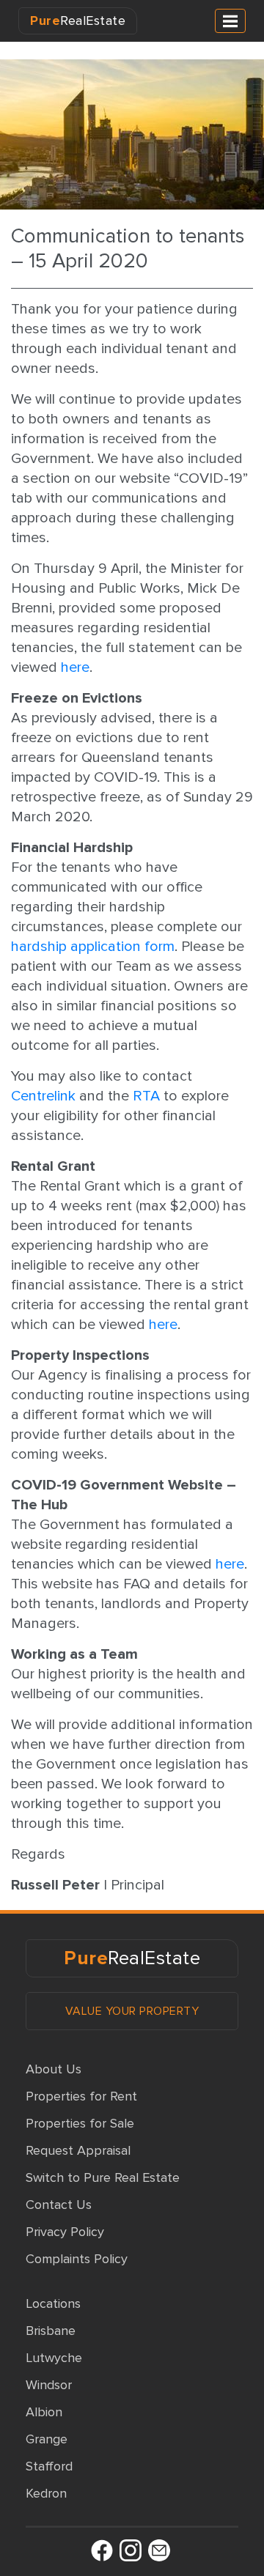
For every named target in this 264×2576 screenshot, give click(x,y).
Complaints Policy (77, 2259)
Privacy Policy (65, 2232)
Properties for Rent (81, 2096)
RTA (146, 1096)
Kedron (46, 2493)
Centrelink (43, 1096)
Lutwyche (54, 2358)
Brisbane (51, 2331)
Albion (44, 2412)
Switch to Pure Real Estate (103, 2177)
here (75, 667)
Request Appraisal (78, 2150)
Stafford (49, 2466)
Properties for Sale (80, 2123)
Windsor (49, 2385)
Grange (47, 2439)
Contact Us (59, 2205)
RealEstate (78, 21)
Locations (53, 2303)
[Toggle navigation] (230, 21)
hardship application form (93, 947)
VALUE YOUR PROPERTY (132, 2011)
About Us (54, 2069)
